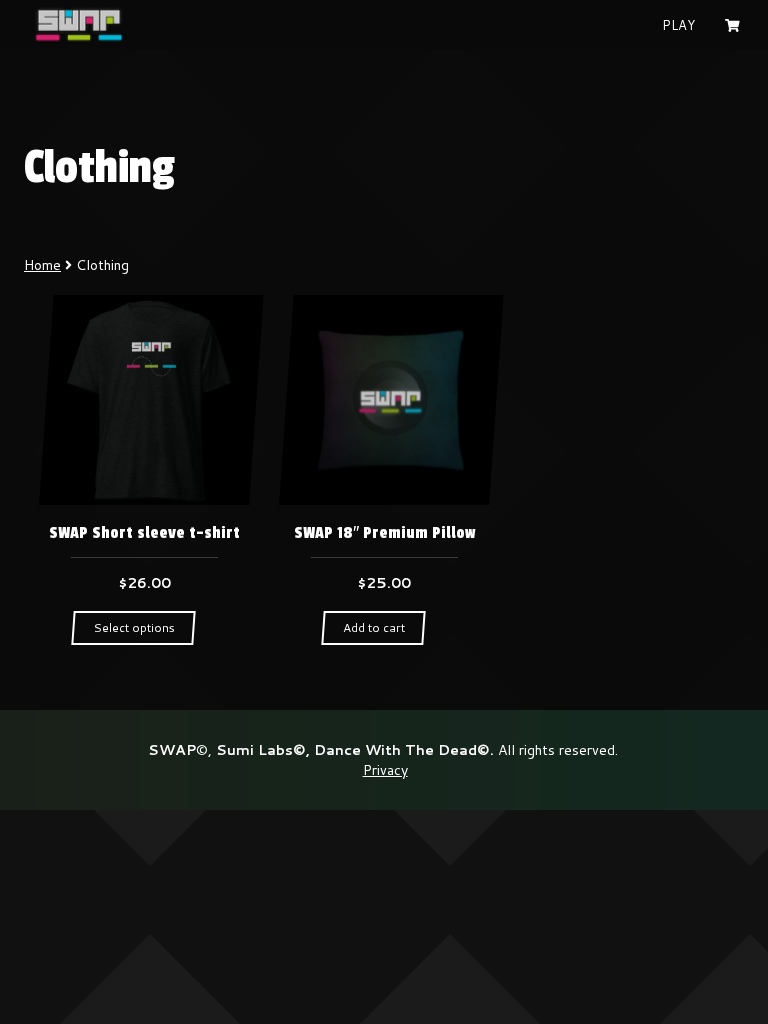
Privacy (385, 770)
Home (42, 265)
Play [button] (678, 25)
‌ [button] (734, 25)
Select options (134, 627)
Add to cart (374, 627)
